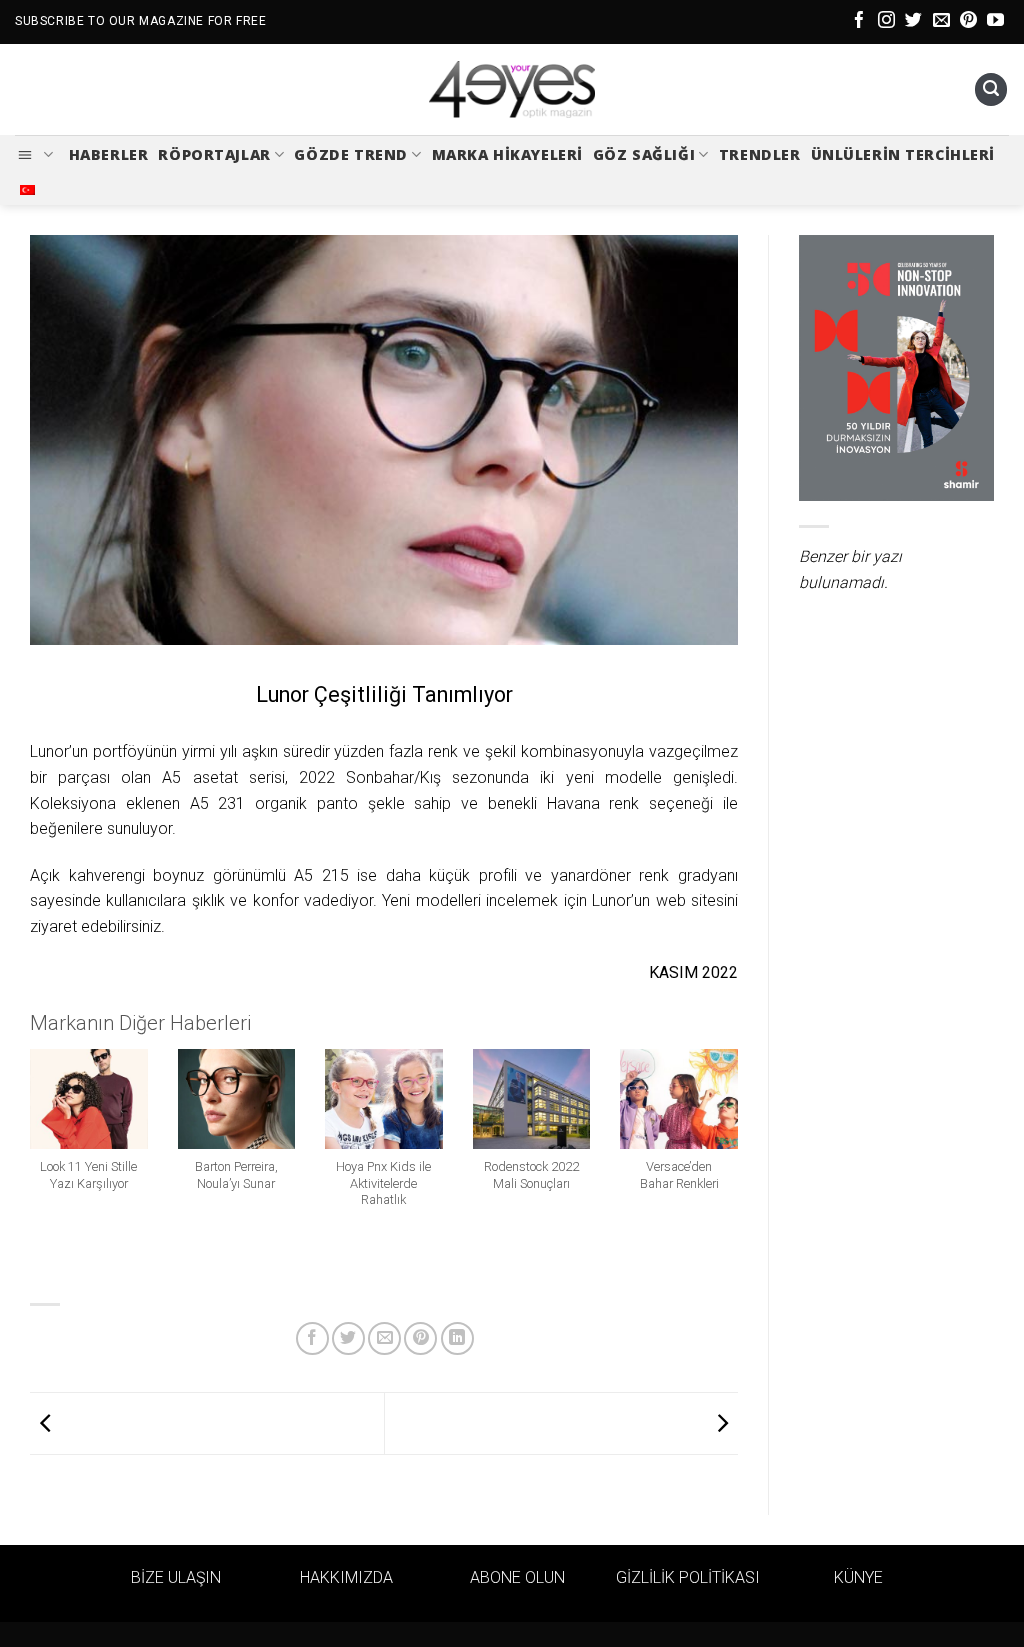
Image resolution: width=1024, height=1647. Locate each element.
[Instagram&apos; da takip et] (886, 21)
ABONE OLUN (517, 1577)
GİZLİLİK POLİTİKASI (688, 1577)
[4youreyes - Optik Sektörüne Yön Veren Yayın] (512, 90)
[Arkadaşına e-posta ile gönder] (384, 1338)
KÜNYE (858, 1577)
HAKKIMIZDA (346, 1577)
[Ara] (991, 89)
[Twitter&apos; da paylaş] (348, 1338)
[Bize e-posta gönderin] (941, 21)
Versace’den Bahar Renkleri (679, 1175)
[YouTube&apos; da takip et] (995, 21)
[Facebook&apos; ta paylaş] (312, 1338)
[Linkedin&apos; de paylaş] (457, 1338)
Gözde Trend (350, 154)
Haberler (109, 154)
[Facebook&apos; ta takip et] (859, 21)
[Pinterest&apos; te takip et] (968, 21)
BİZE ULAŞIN (176, 1577)
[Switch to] (27, 190)
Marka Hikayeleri (507, 154)
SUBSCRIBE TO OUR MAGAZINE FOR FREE (140, 21)
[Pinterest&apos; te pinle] (420, 1338)
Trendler (760, 154)
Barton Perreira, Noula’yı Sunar (236, 1175)
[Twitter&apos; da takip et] (913, 21)
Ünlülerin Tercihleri (903, 154)
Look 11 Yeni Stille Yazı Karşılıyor (88, 1175)
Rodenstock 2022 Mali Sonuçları (531, 1175)
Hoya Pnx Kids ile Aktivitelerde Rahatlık (383, 1183)
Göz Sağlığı (644, 154)
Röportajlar (214, 154)
